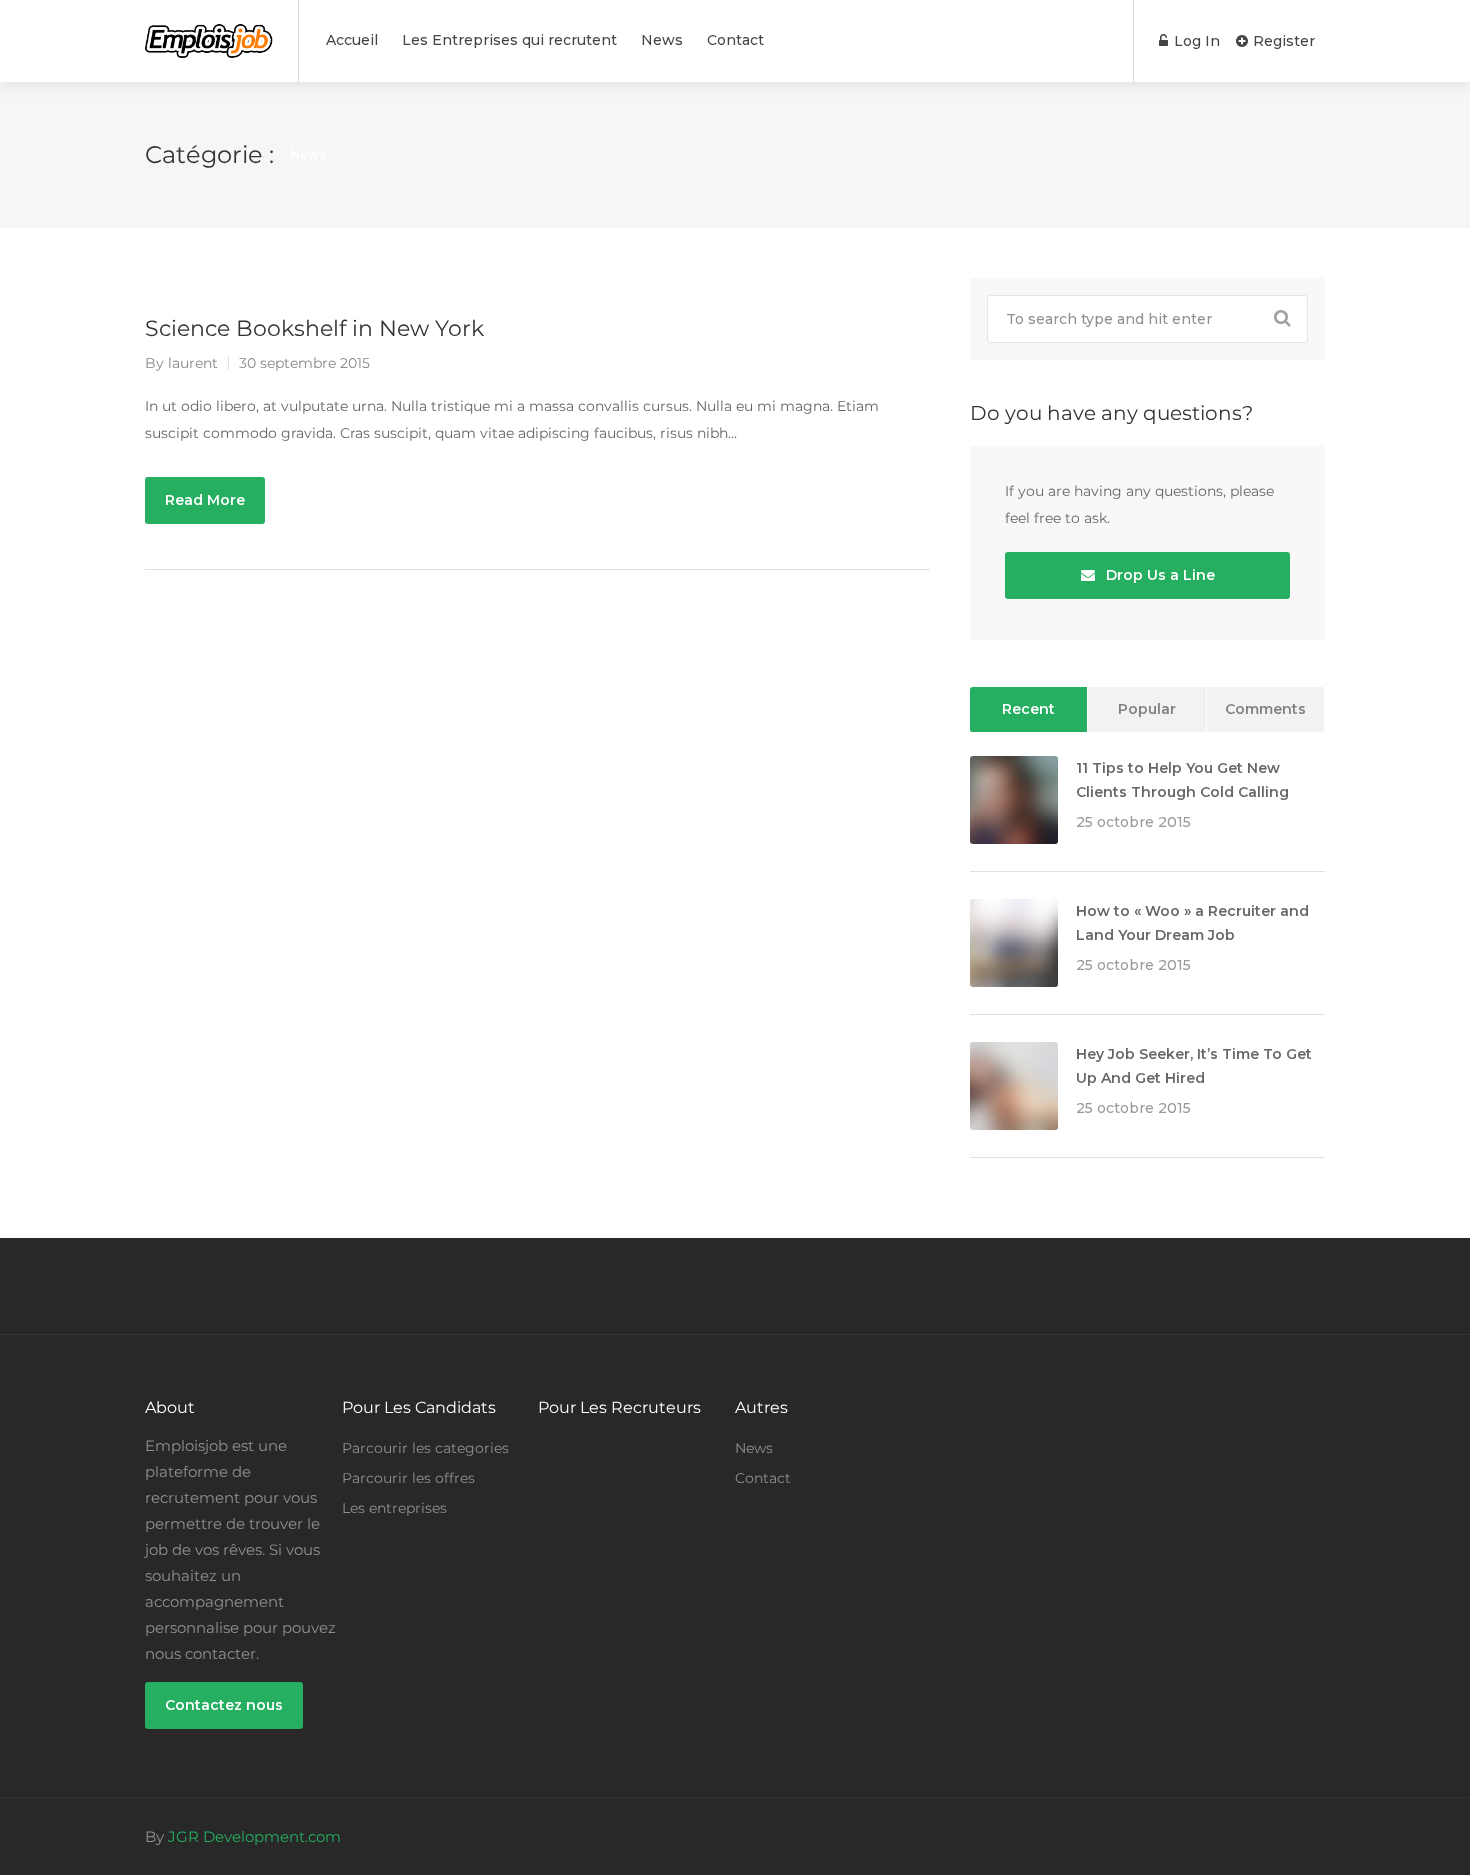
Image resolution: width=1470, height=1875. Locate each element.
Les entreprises (394, 1508)
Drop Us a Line (1158, 575)
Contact (735, 40)
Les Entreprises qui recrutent (509, 40)
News (662, 40)
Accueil (352, 40)
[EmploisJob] (209, 30)
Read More (205, 500)
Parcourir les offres (408, 1478)
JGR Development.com (254, 1836)
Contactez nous (224, 1705)
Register (1282, 41)
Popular (1147, 709)
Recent (1028, 709)
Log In (1195, 41)
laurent (193, 363)
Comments (1265, 709)
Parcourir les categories (425, 1448)
